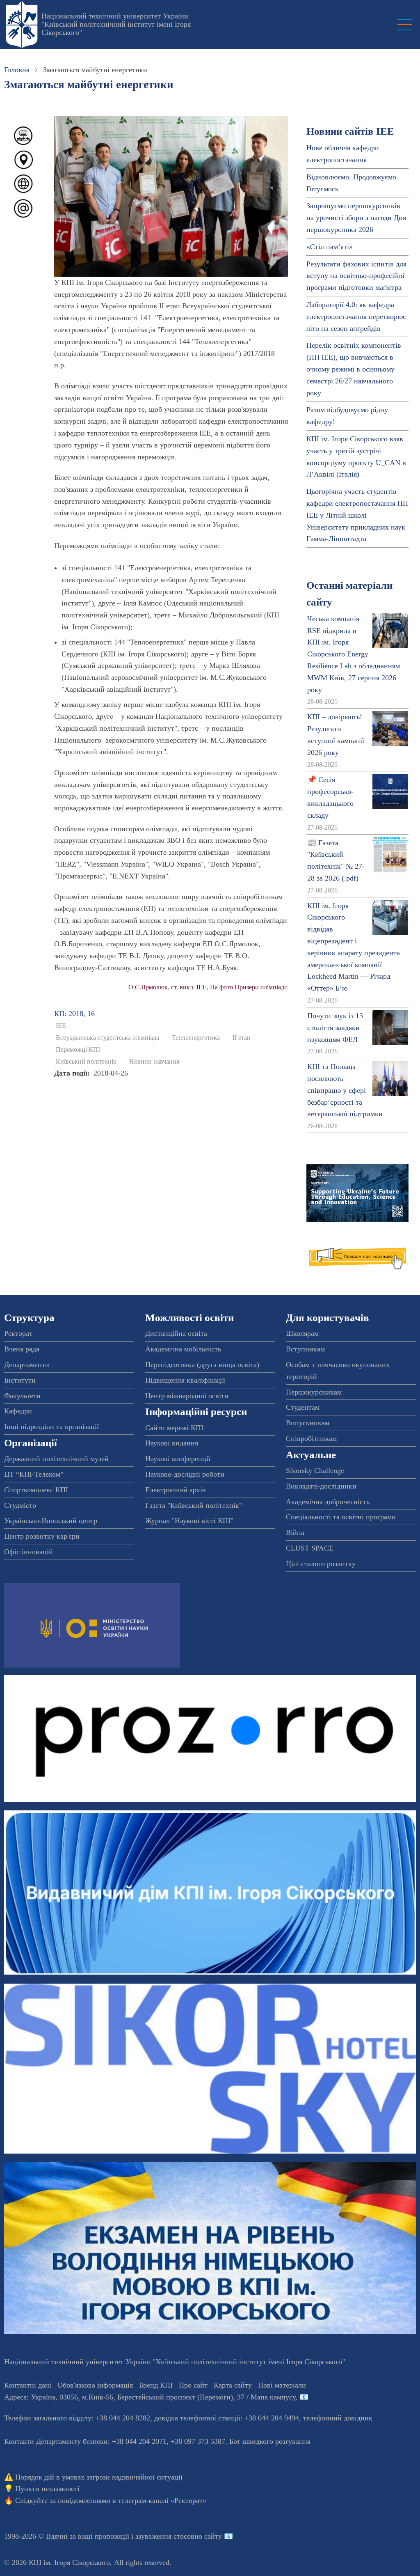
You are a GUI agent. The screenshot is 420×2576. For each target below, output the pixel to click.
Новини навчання (154, 1062)
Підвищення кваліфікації (185, 1380)
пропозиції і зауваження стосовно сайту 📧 (164, 2536)
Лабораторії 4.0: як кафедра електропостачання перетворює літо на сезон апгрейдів (356, 317)
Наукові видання (172, 1443)
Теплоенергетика (196, 1038)
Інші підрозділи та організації (51, 1427)
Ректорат (18, 1333)
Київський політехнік (86, 1062)
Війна (295, 1532)
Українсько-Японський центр (51, 1521)
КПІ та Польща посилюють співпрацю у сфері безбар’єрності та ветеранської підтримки (345, 1090)
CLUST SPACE (310, 1548)
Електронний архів (176, 1490)
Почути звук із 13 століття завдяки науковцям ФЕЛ (335, 1028)
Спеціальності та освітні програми (341, 1517)
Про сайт (193, 2385)
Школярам (302, 1333)
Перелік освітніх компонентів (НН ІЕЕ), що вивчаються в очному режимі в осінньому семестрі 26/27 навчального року (354, 369)
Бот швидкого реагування (270, 2441)
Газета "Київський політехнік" (194, 1505)
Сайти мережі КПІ (174, 1428)
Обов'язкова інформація (95, 2385)
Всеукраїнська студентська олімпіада (107, 1038)
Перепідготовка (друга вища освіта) (202, 1365)
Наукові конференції (178, 1459)
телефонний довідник (338, 2418)
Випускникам (308, 1423)
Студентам (303, 1407)
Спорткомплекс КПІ (36, 1490)
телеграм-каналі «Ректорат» (162, 2500)
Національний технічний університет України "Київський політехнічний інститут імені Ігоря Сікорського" (116, 24)
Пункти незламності (47, 2489)
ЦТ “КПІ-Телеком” (34, 1474)
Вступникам (305, 1349)
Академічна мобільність (183, 1349)
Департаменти (27, 1365)
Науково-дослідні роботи (185, 1474)
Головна (17, 70)
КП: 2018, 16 (74, 1014)
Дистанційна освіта (176, 1333)
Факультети (22, 1396)
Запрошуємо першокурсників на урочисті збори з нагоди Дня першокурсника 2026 (356, 218)
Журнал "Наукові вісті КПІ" (189, 1521)
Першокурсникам (314, 1392)
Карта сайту (233, 2385)
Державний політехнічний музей (56, 1459)
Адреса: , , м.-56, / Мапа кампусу (150, 2397)
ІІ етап (242, 1038)
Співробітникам (311, 1438)
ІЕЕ (61, 1026)
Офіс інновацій (29, 1552)
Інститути (20, 1380)
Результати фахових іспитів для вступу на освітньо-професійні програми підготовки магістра (356, 276)
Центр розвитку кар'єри (42, 1536)
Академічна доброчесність (328, 1502)
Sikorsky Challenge (315, 1470)
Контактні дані (28, 2385)
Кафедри (18, 1411)
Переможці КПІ (78, 1050)
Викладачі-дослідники (321, 1486)
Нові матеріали (282, 2385)
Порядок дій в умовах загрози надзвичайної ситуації (99, 2477)
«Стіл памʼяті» (330, 247)
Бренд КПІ (156, 2385)
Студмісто (20, 1505)
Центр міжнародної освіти (187, 1396)
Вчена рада (22, 1349)
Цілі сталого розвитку (321, 1564)
